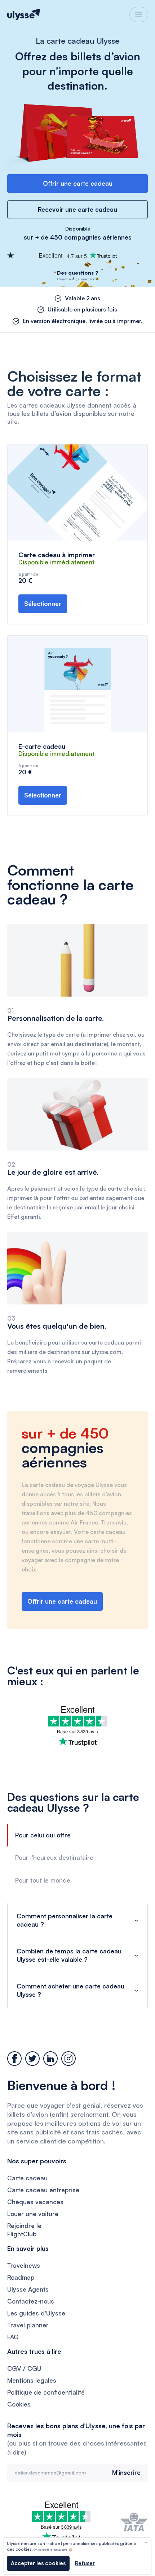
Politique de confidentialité (46, 2392)
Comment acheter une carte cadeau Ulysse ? (70, 1990)
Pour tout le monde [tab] (43, 1880)
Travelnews (24, 2265)
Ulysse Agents (28, 2289)
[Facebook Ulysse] (14, 2059)
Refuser (85, 2563)
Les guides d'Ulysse (36, 2313)
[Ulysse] (24, 14)
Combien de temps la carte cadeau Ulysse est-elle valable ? (69, 1955)
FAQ (13, 2337)
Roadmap (21, 2277)
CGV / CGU (24, 2368)
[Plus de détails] (146, 2542)
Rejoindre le (24, 2230)
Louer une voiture (33, 2214)
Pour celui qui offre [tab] (43, 1835)
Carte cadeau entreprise (43, 2190)
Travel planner (28, 2325)
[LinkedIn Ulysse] (50, 2059)
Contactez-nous (31, 2301)
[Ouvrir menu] (139, 14)
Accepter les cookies (38, 2563)
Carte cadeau (27, 2178)
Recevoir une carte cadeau (77, 209)
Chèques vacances (35, 2202)
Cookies (19, 2404)
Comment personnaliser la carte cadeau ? (65, 1920)
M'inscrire (126, 2472)
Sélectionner (43, 604)
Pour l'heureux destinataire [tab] (54, 1857)
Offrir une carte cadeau (78, 183)
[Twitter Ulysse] (32, 2059)
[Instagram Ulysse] (68, 2059)
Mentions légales (32, 2380)
